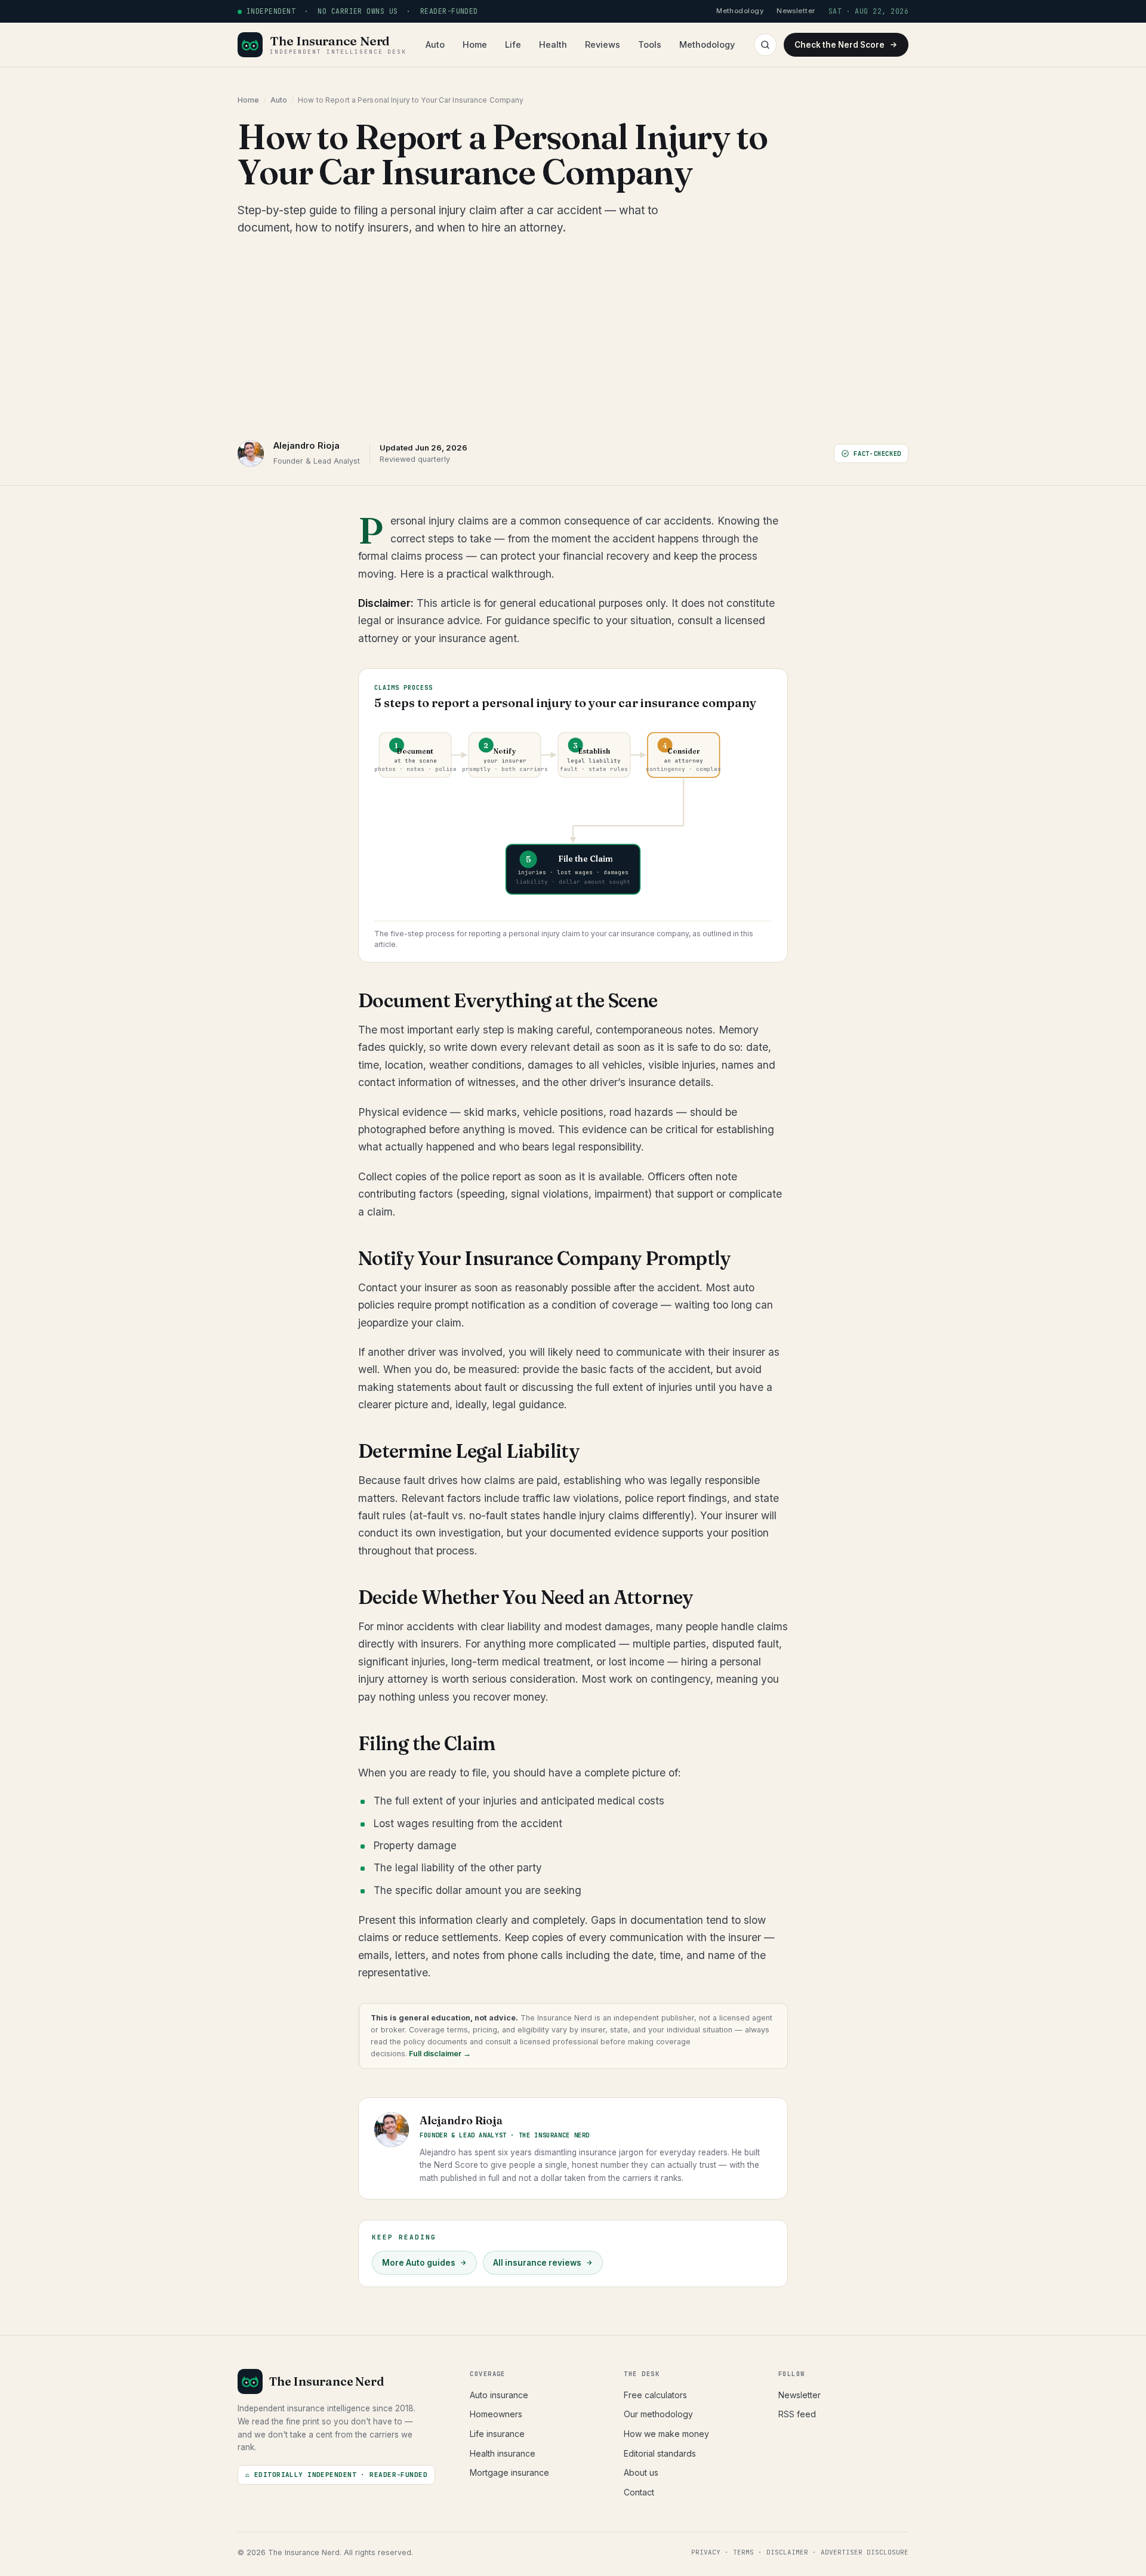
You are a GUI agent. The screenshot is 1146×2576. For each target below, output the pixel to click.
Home (475, 44)
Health (553, 44)
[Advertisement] (573, 338)
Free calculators (655, 2395)
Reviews (603, 44)
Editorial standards (660, 2453)
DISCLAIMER (787, 2552)
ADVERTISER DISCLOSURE (865, 2552)
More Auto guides (419, 2263)
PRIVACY (706, 2552)
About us (641, 2472)
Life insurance (497, 2434)
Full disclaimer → (439, 2054)
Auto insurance (499, 2395)
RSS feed (797, 2414)
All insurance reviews (537, 2263)
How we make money (666, 2434)
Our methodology (658, 2414)
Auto (435, 44)
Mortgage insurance (509, 2472)
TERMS (743, 2552)
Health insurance (503, 2453)
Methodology (707, 44)
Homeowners (496, 2414)
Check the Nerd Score (840, 45)
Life (513, 44)
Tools (650, 44)
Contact (639, 2492)
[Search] (765, 45)
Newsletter (800, 2395)
